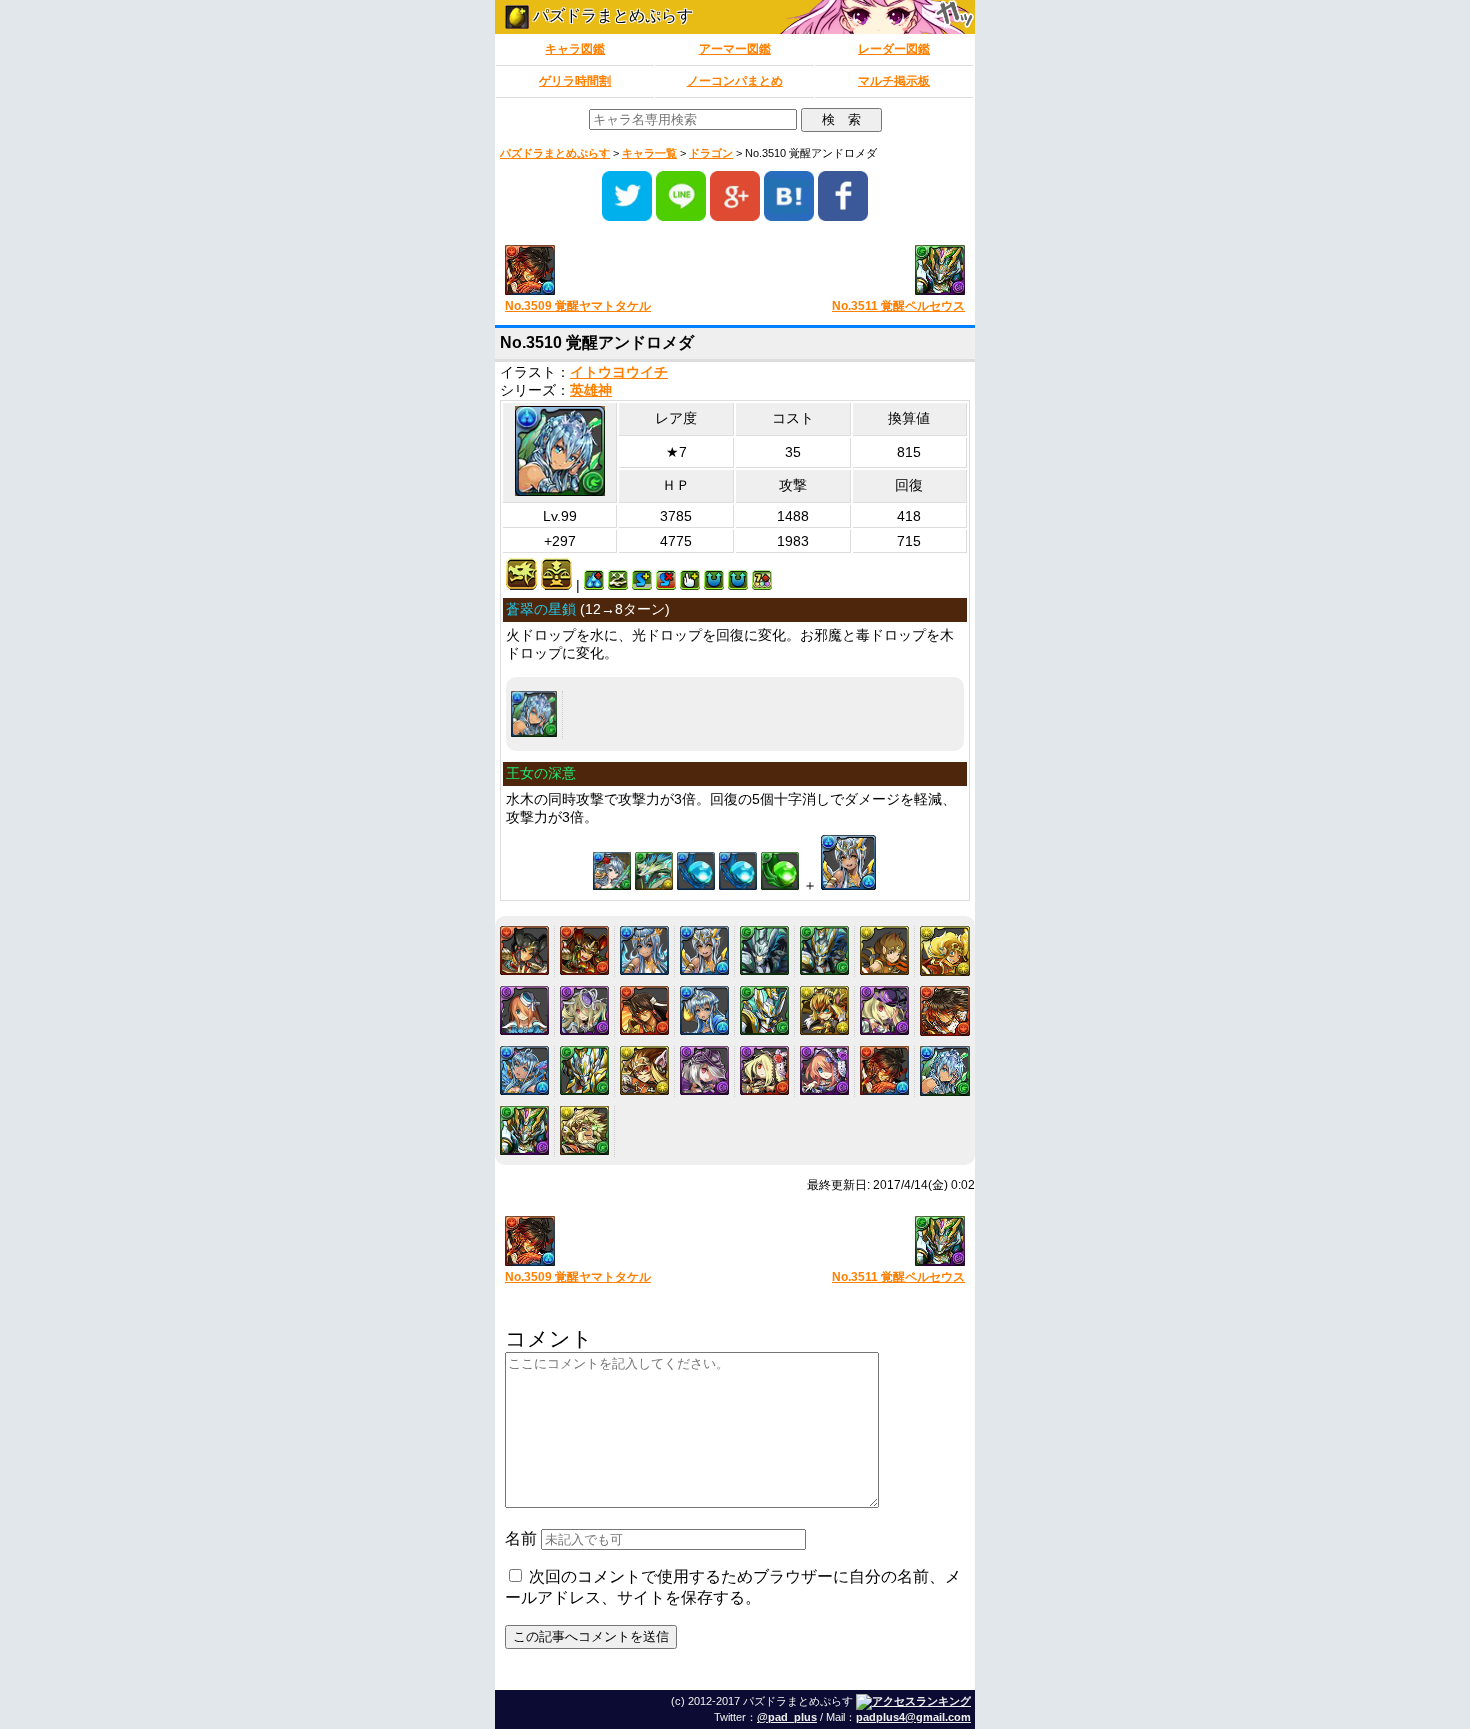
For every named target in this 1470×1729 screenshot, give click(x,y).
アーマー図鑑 (735, 49)
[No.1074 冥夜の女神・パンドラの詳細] (584, 1010)
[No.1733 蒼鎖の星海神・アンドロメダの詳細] (704, 1010)
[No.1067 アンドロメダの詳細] (644, 950)
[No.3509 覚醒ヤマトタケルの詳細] (884, 1070)
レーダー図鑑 (894, 49)
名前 (521, 1538)
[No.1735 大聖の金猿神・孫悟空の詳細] (824, 1010)
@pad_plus (787, 1717)
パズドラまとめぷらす (611, 15)
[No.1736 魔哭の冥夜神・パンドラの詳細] (884, 1010)
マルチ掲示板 (894, 81)
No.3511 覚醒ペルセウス (898, 306)
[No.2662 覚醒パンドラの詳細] (764, 1070)
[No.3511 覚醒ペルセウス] (857, 271)
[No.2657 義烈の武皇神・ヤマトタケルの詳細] (945, 1011)
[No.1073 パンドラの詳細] (524, 1010)
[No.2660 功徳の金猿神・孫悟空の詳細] (644, 1070)
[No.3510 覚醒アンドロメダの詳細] (534, 714)
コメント (549, 1338)
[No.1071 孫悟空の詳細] (884, 950)
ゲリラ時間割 (575, 81)
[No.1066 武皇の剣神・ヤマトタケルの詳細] (584, 950)
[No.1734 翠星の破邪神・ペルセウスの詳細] (764, 1010)
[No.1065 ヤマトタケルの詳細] (524, 950)
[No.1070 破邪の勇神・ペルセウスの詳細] (824, 950)
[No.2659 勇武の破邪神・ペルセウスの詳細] (584, 1070)
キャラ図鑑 (575, 49)
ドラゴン (711, 153)
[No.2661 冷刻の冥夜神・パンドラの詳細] (704, 1070)
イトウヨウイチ (619, 372)
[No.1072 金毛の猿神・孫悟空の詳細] (945, 951)
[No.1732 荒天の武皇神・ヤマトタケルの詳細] (644, 1010)
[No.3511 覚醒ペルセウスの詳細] (524, 1130)
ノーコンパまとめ (735, 81)
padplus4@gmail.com (913, 1717)
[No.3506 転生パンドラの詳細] (824, 1070)
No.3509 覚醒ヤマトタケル (578, 306)
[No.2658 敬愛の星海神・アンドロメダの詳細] (524, 1070)
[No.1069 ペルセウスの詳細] (764, 950)
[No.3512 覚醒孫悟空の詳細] (584, 1130)
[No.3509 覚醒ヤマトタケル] (612, 271)
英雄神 (591, 390)
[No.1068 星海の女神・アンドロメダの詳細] (704, 950)
